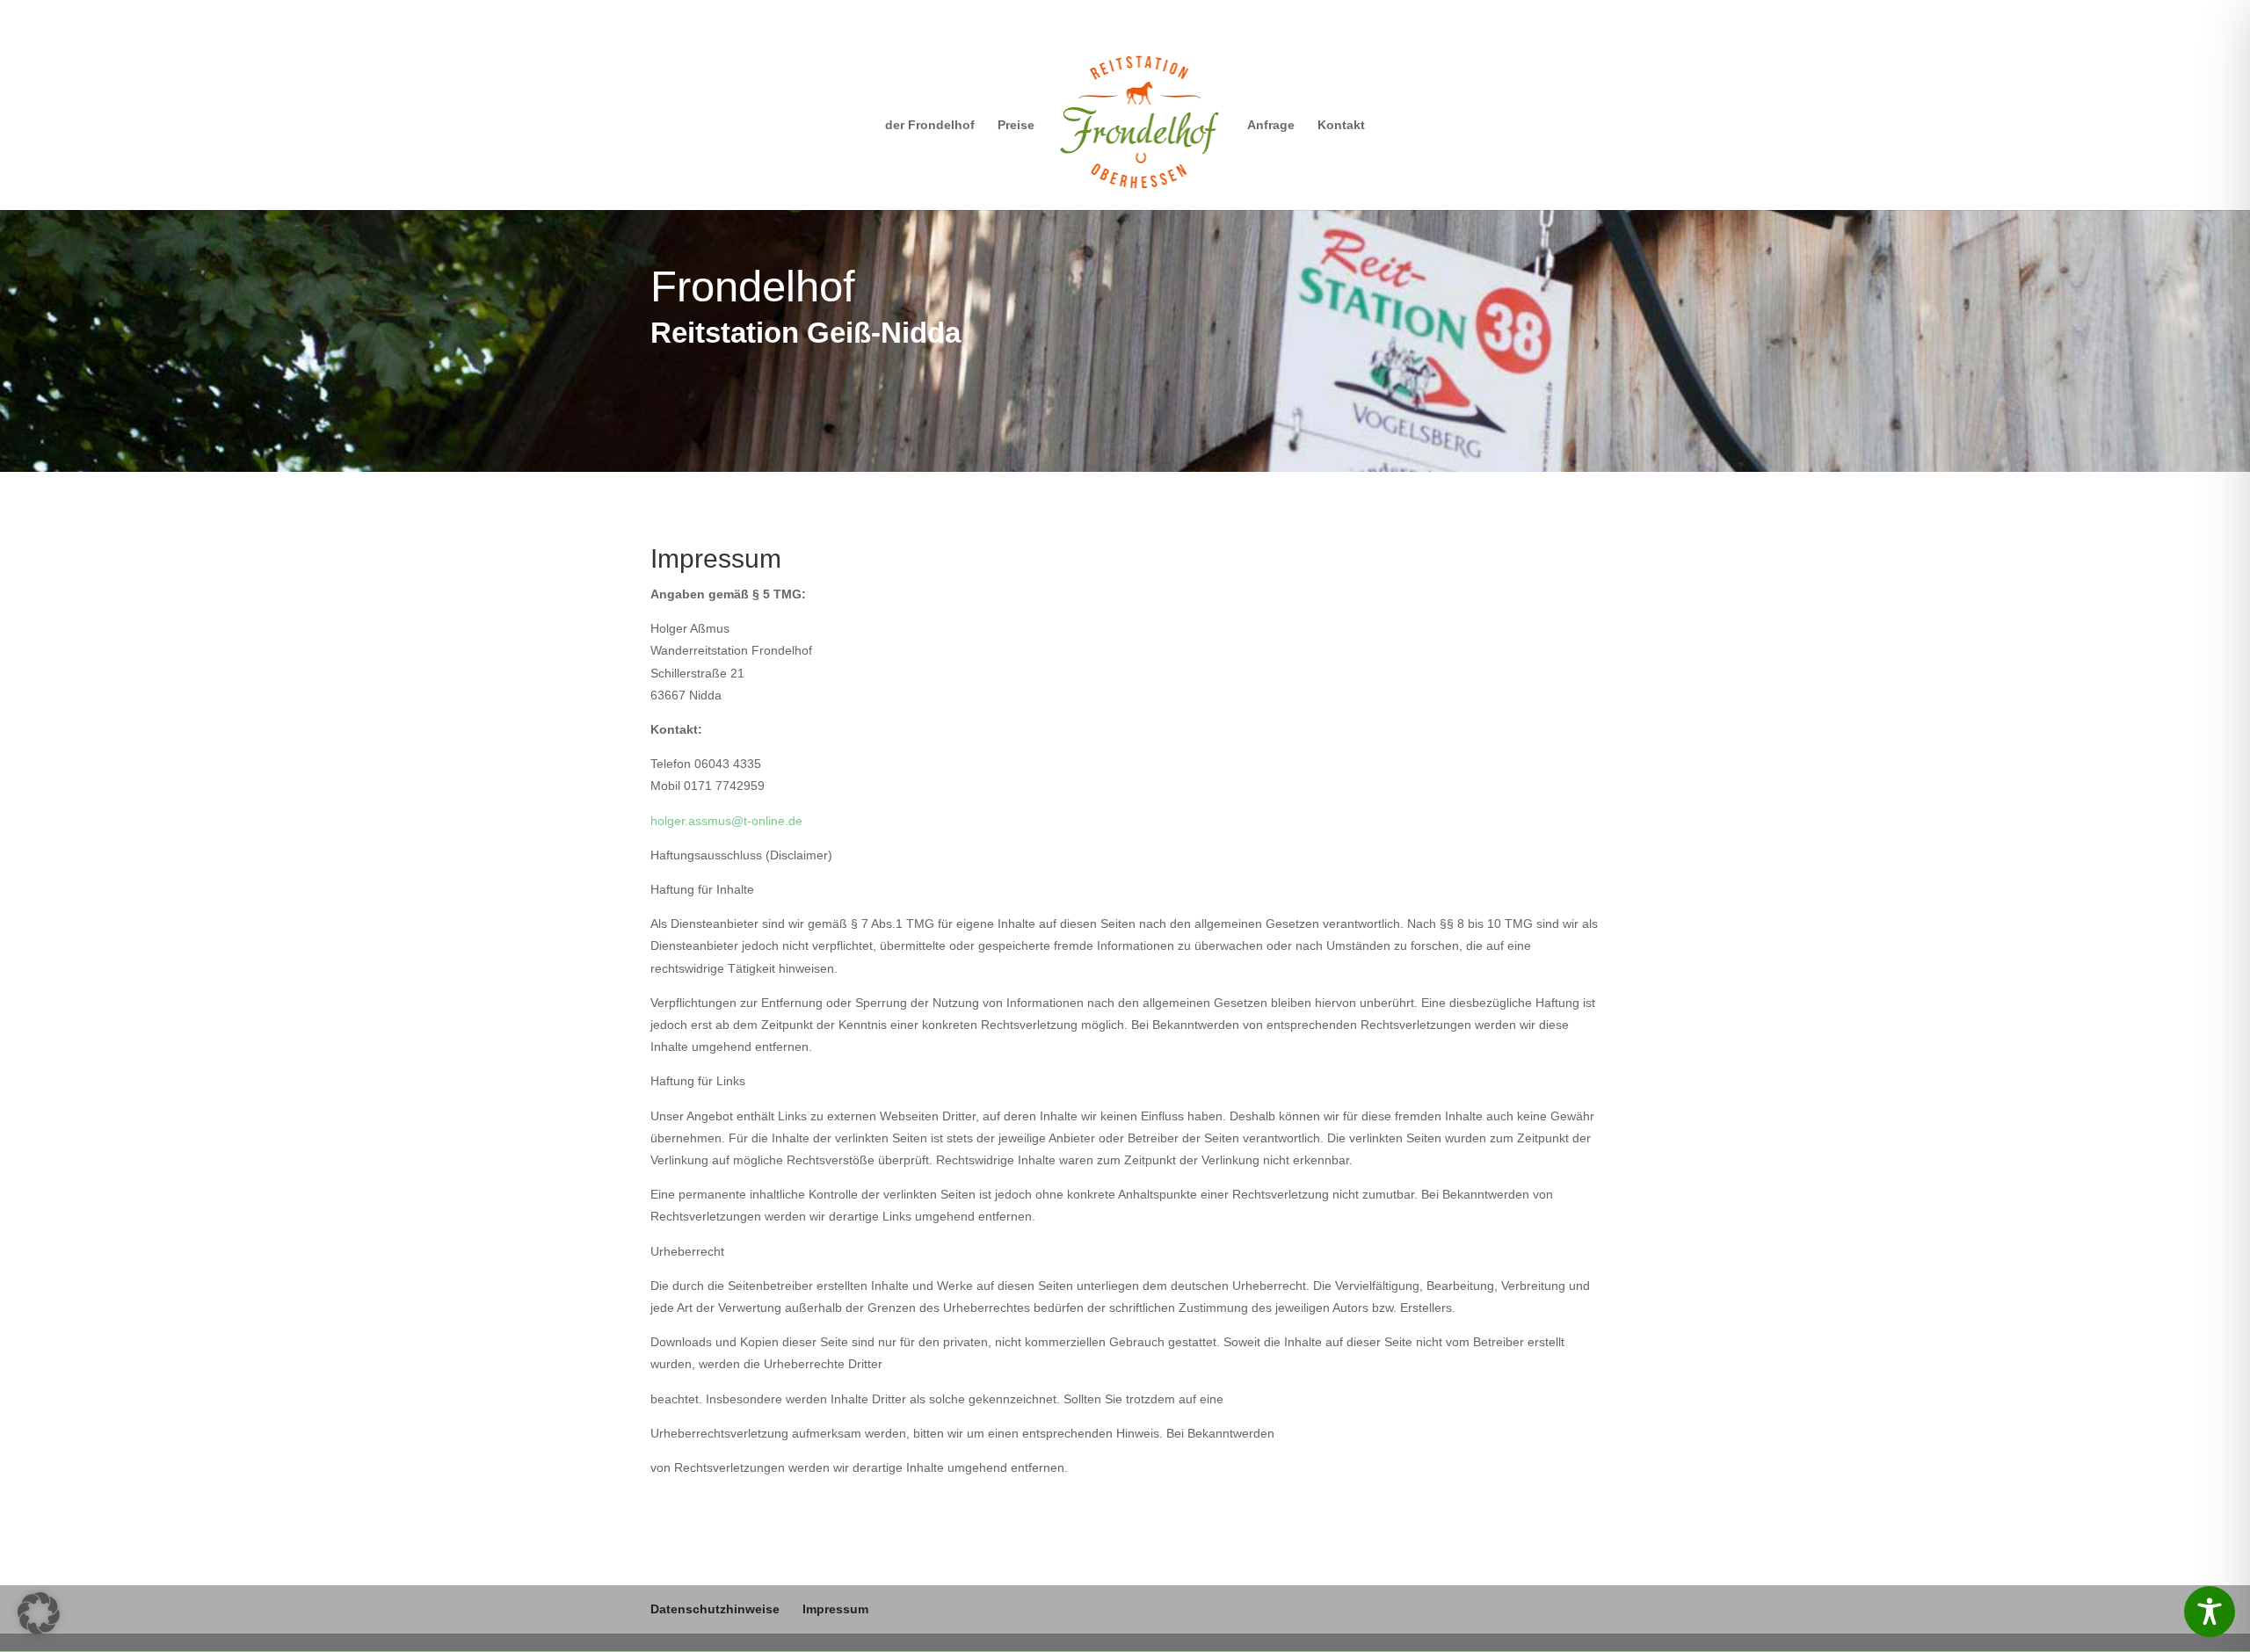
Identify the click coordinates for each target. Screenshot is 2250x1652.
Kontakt (1341, 125)
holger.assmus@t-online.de (726, 821)
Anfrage (1271, 125)
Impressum (835, 1609)
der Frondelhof (930, 125)
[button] (39, 1613)
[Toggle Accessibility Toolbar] (2210, 1612)
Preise (1016, 125)
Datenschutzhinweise (715, 1609)
